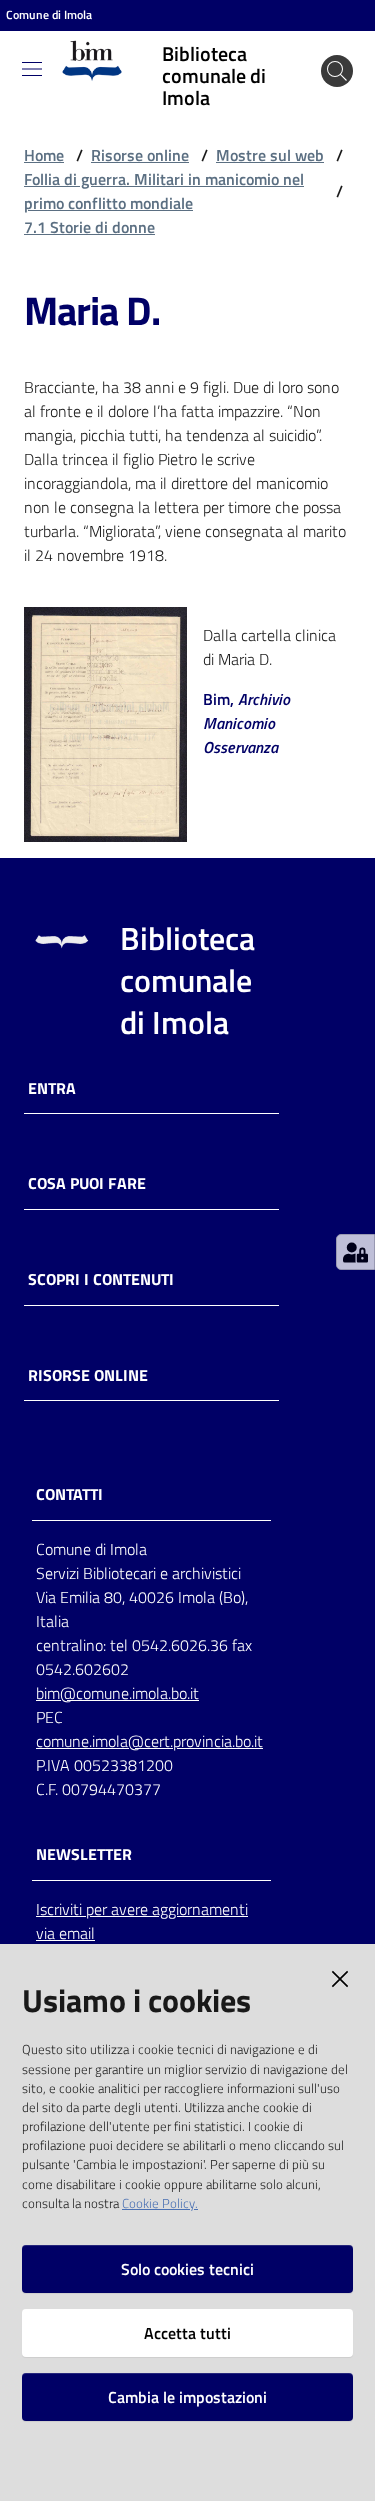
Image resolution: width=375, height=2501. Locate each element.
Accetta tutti (187, 2333)
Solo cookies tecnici (187, 2269)
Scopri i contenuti (101, 1279)
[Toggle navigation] (32, 69)
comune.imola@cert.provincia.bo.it (149, 1741)
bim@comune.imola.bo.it (117, 1693)
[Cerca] (337, 71)
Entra (52, 1088)
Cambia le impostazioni (187, 2397)
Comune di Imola (49, 15)
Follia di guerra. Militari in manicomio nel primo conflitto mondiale (164, 191)
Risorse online (140, 155)
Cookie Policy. (160, 2203)
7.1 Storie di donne (89, 227)
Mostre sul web (270, 155)
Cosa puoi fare (87, 1183)
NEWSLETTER (84, 1854)
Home (44, 155)
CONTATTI (69, 1494)
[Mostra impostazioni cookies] (355, 1252)
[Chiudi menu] (303, 40)
